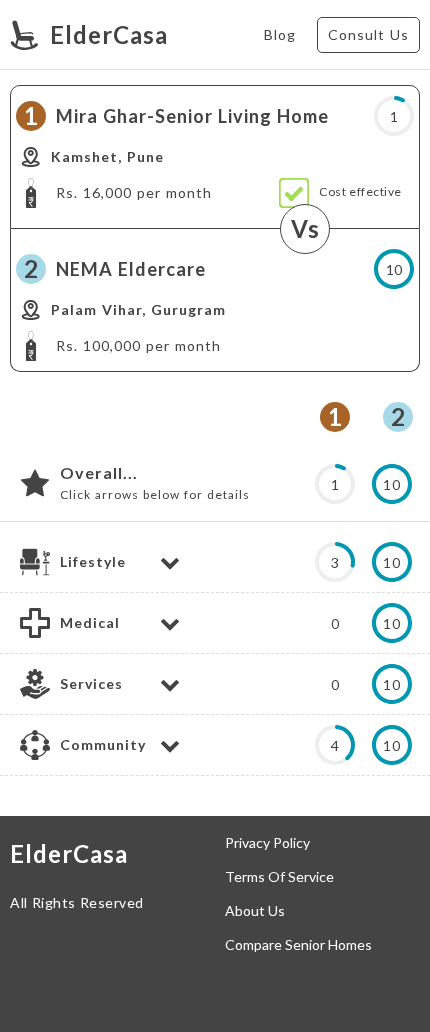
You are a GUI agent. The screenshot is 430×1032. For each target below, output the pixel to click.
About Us (255, 911)
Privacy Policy (267, 843)
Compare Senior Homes (298, 945)
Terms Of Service (279, 877)
